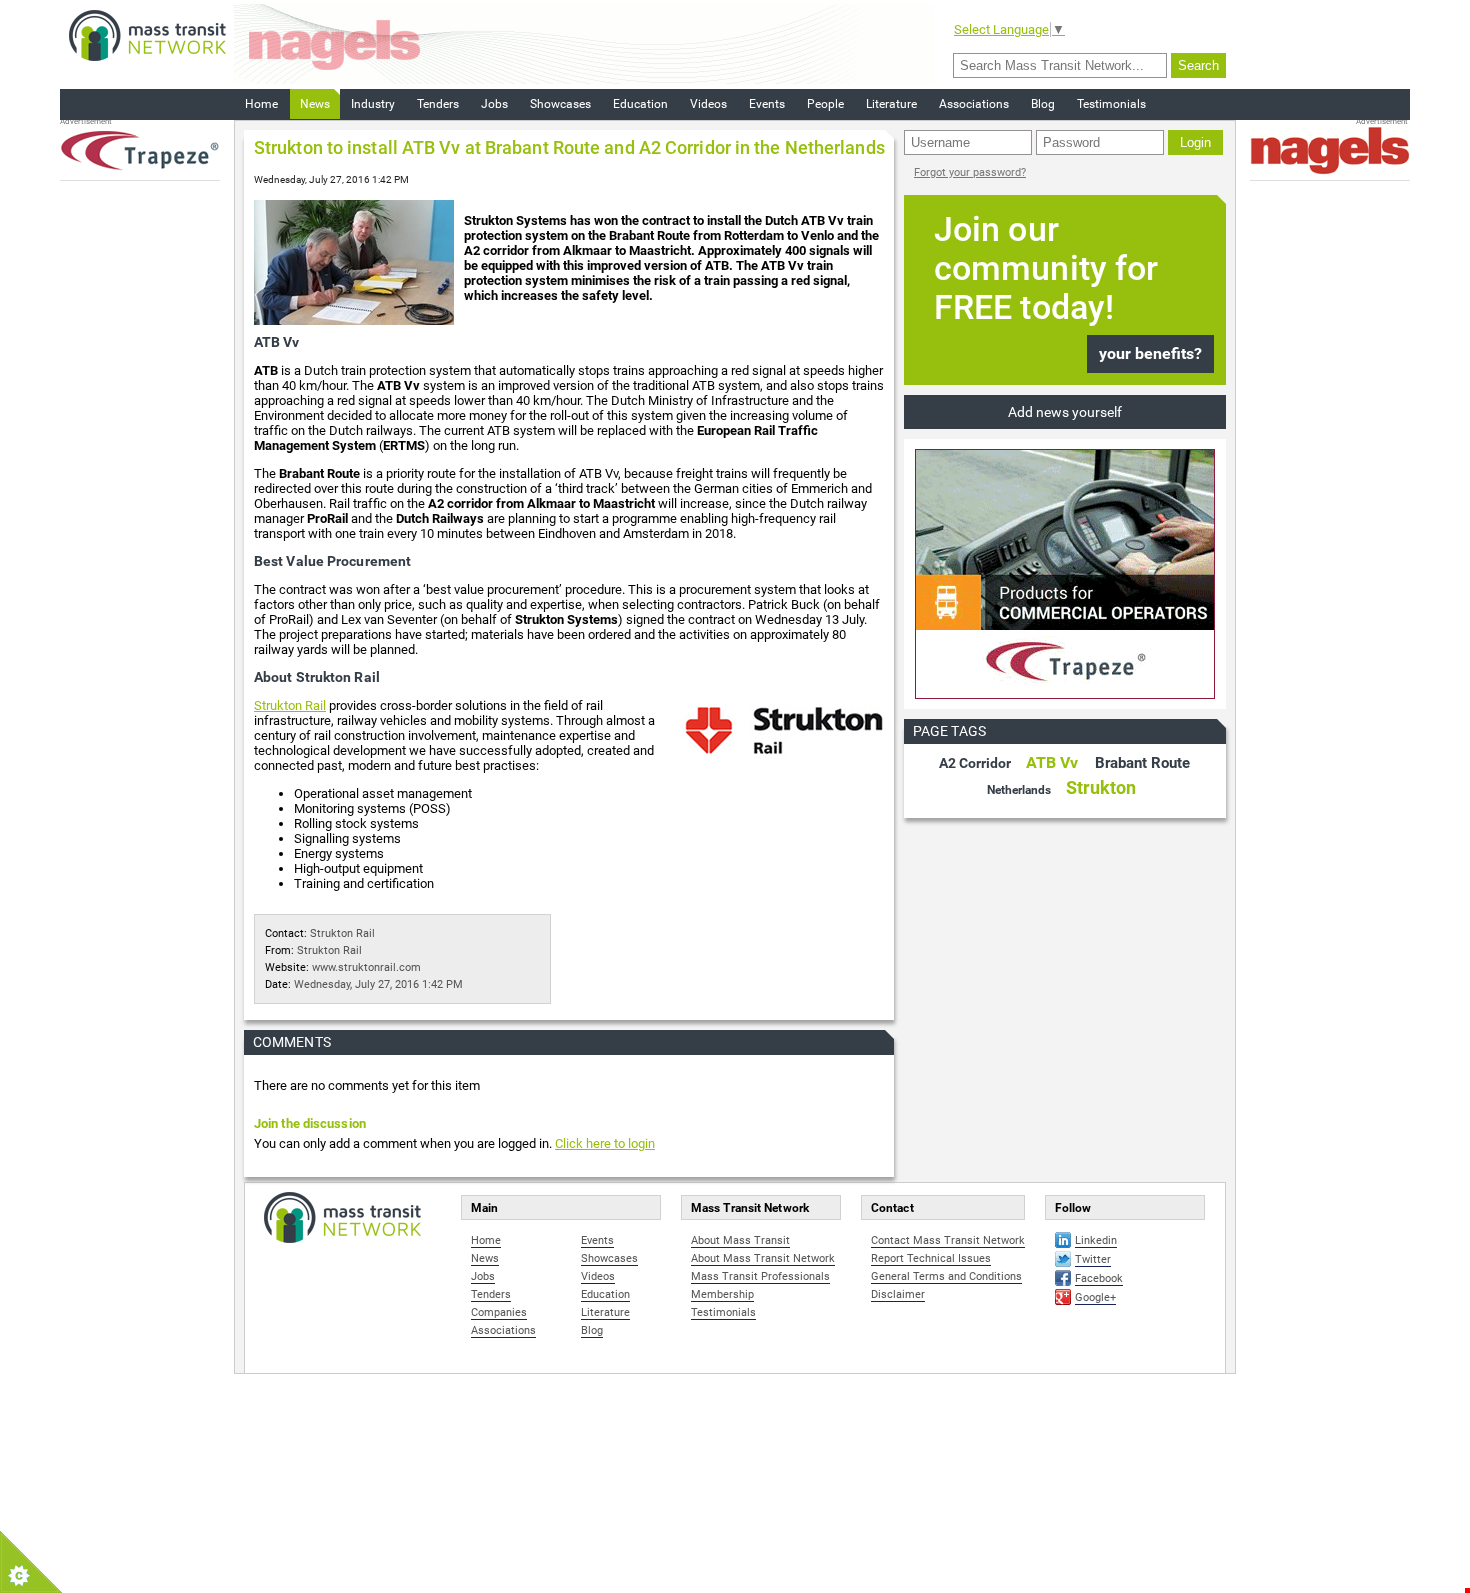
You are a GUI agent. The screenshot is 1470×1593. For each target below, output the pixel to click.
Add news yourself (1065, 412)
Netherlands (1019, 790)
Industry (373, 104)
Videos (708, 104)
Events (767, 104)
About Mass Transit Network (763, 1258)
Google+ (1095, 1297)
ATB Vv (1052, 762)
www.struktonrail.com (366, 967)
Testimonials (1111, 104)
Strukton (1101, 787)
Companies (499, 1312)
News (315, 104)
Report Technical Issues (931, 1258)
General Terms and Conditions (946, 1276)
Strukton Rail (290, 705)
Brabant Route (1142, 763)
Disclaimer (898, 1294)
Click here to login (605, 1143)
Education (640, 104)
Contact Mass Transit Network (948, 1240)
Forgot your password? (970, 172)
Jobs (494, 104)
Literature (891, 104)
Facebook (1099, 1278)
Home (261, 104)
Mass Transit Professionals (760, 1276)
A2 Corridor (975, 763)
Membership (722, 1294)
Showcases (560, 104)
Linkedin (1096, 1240)
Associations (974, 104)
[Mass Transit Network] (147, 34)
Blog (1043, 104)
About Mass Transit (740, 1240)
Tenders (438, 104)
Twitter (1093, 1259)
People (825, 104)
